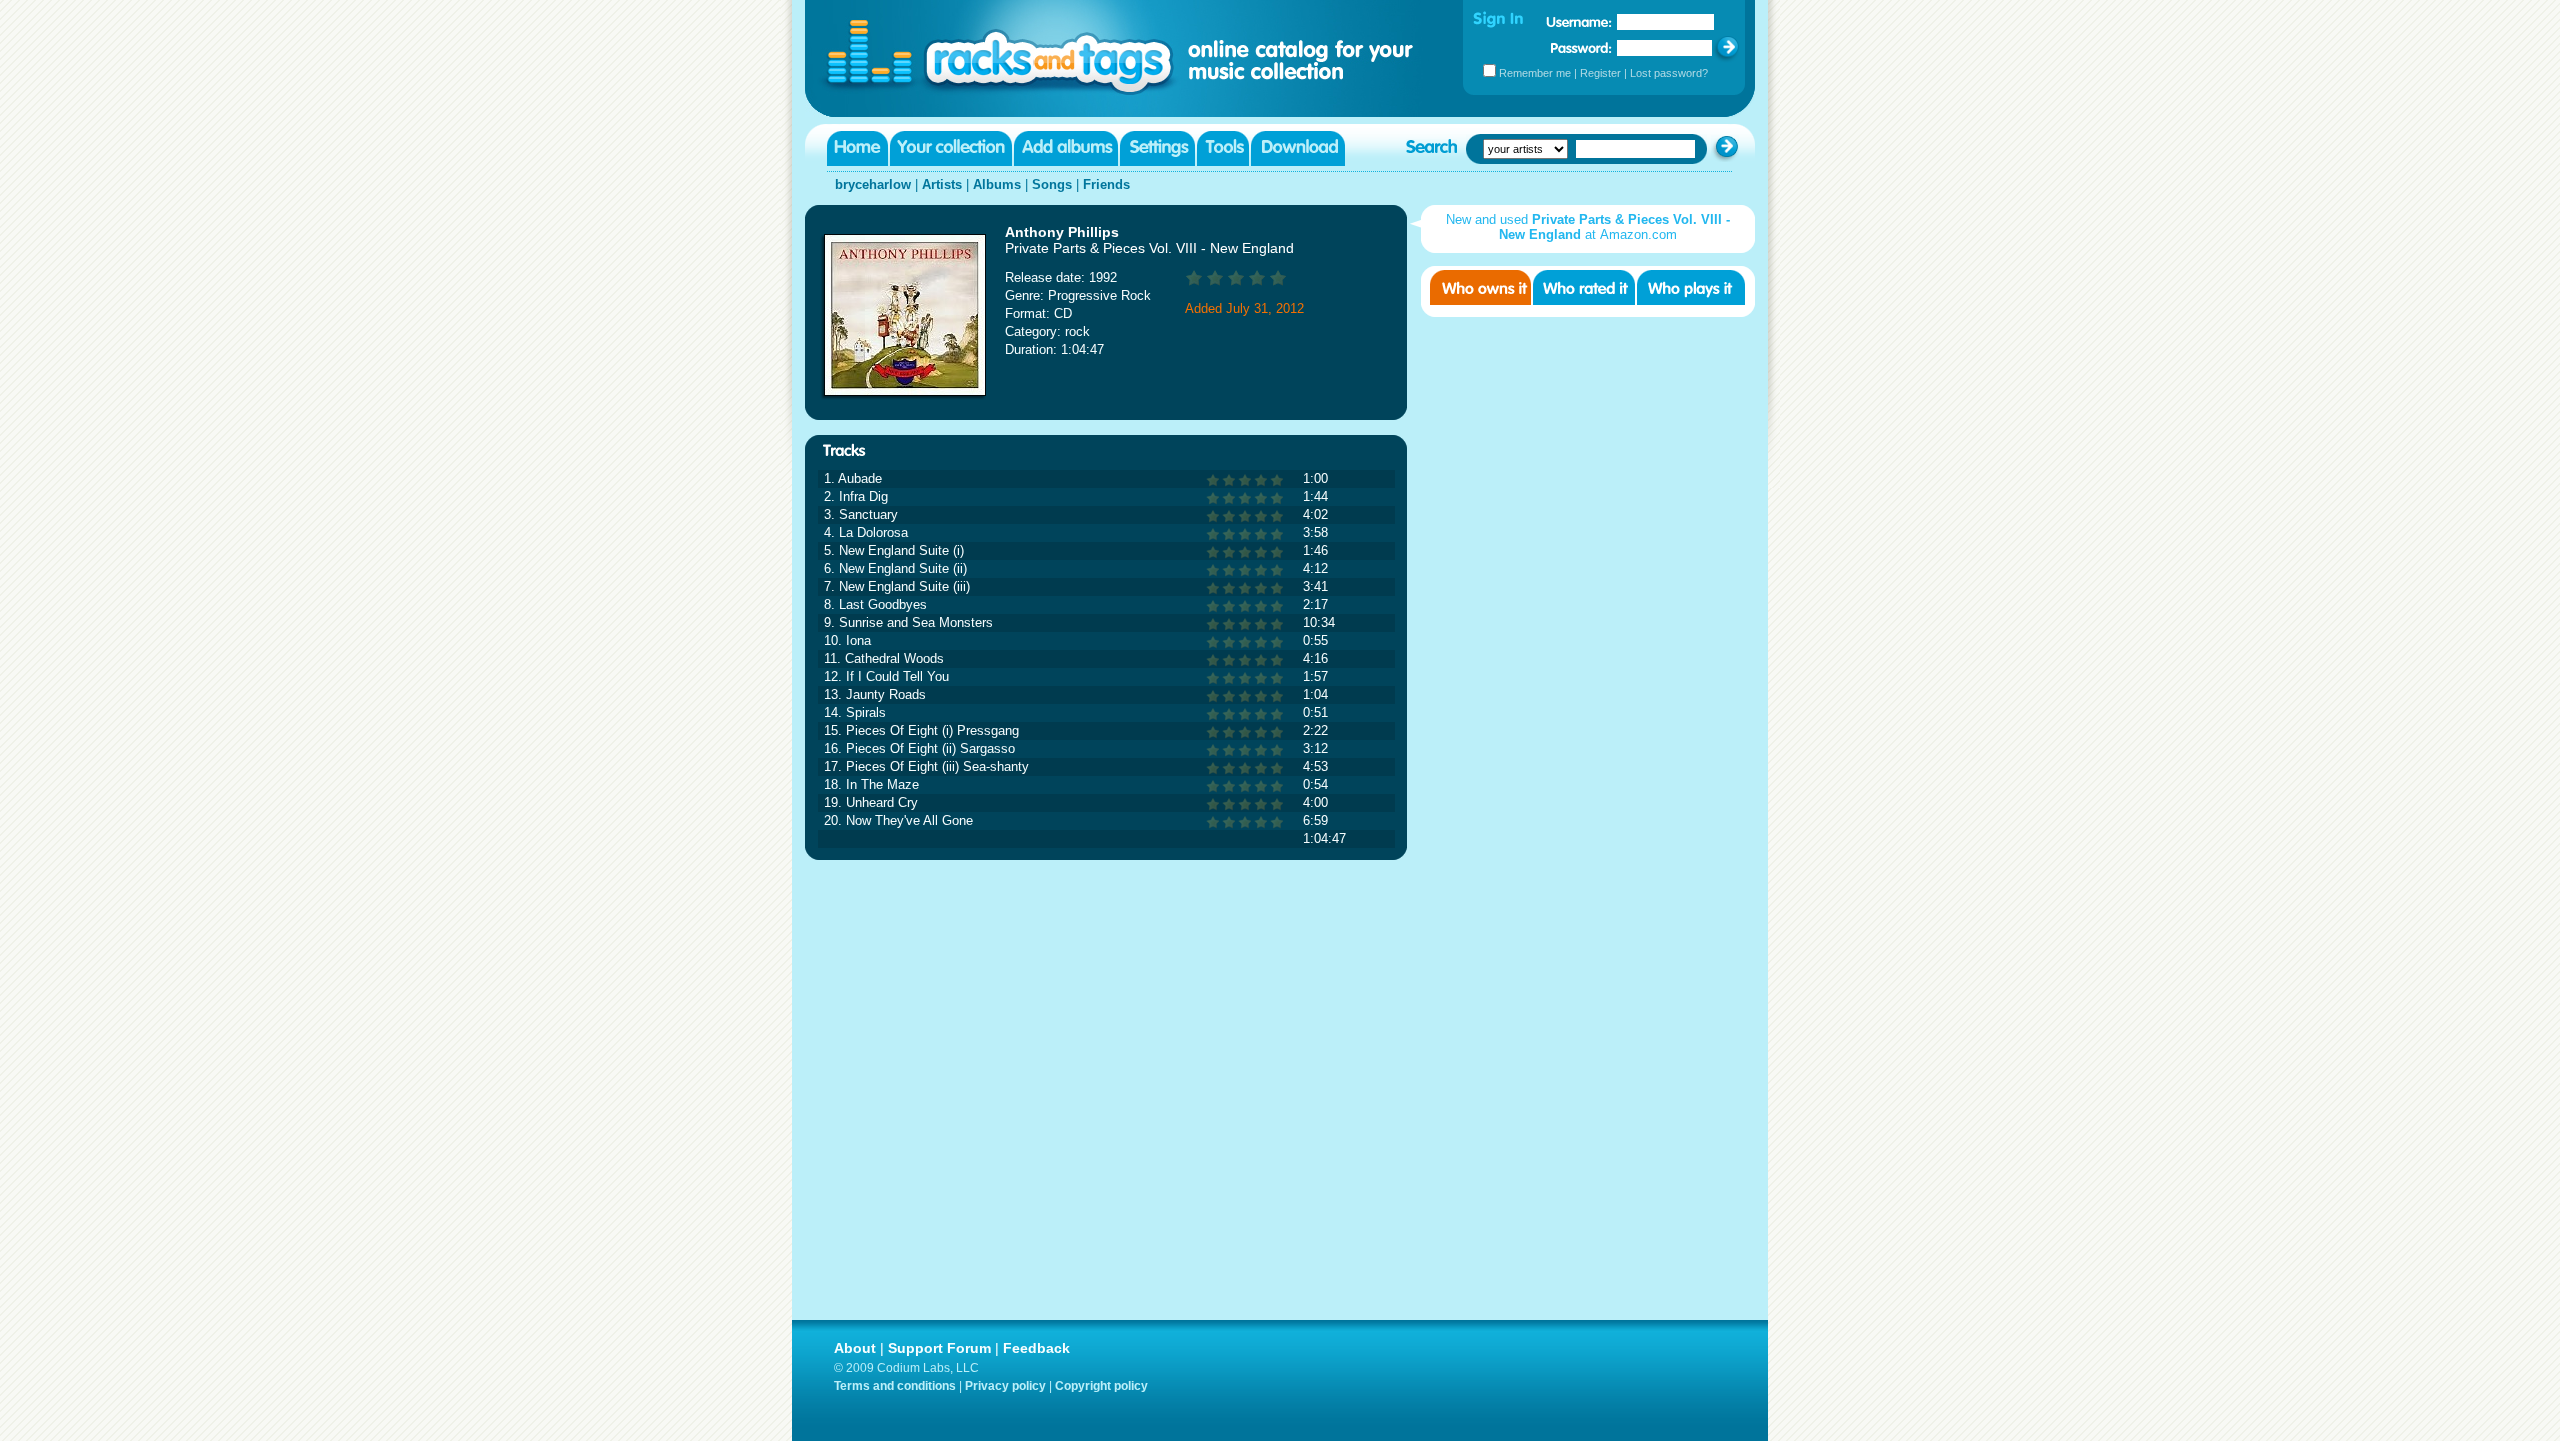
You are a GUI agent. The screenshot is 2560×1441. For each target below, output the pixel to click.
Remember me (1535, 73)
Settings (1157, 148)
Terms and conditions (895, 1386)
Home (857, 148)
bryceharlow (873, 184)
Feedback (1036, 1348)
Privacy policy (1005, 1386)
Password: (1581, 47)
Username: (1579, 22)
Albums (997, 184)
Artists (942, 184)
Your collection (951, 148)
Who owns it (1480, 287)
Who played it (1691, 287)
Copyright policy (1101, 1386)
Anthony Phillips (1062, 232)
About (855, 1348)
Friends (1106, 184)
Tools (1223, 148)
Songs (1052, 184)
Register (1600, 73)
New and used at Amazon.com (1588, 227)
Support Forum (939, 1348)
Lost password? (1669, 73)
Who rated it (1584, 287)
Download (1298, 148)
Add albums (1066, 148)
